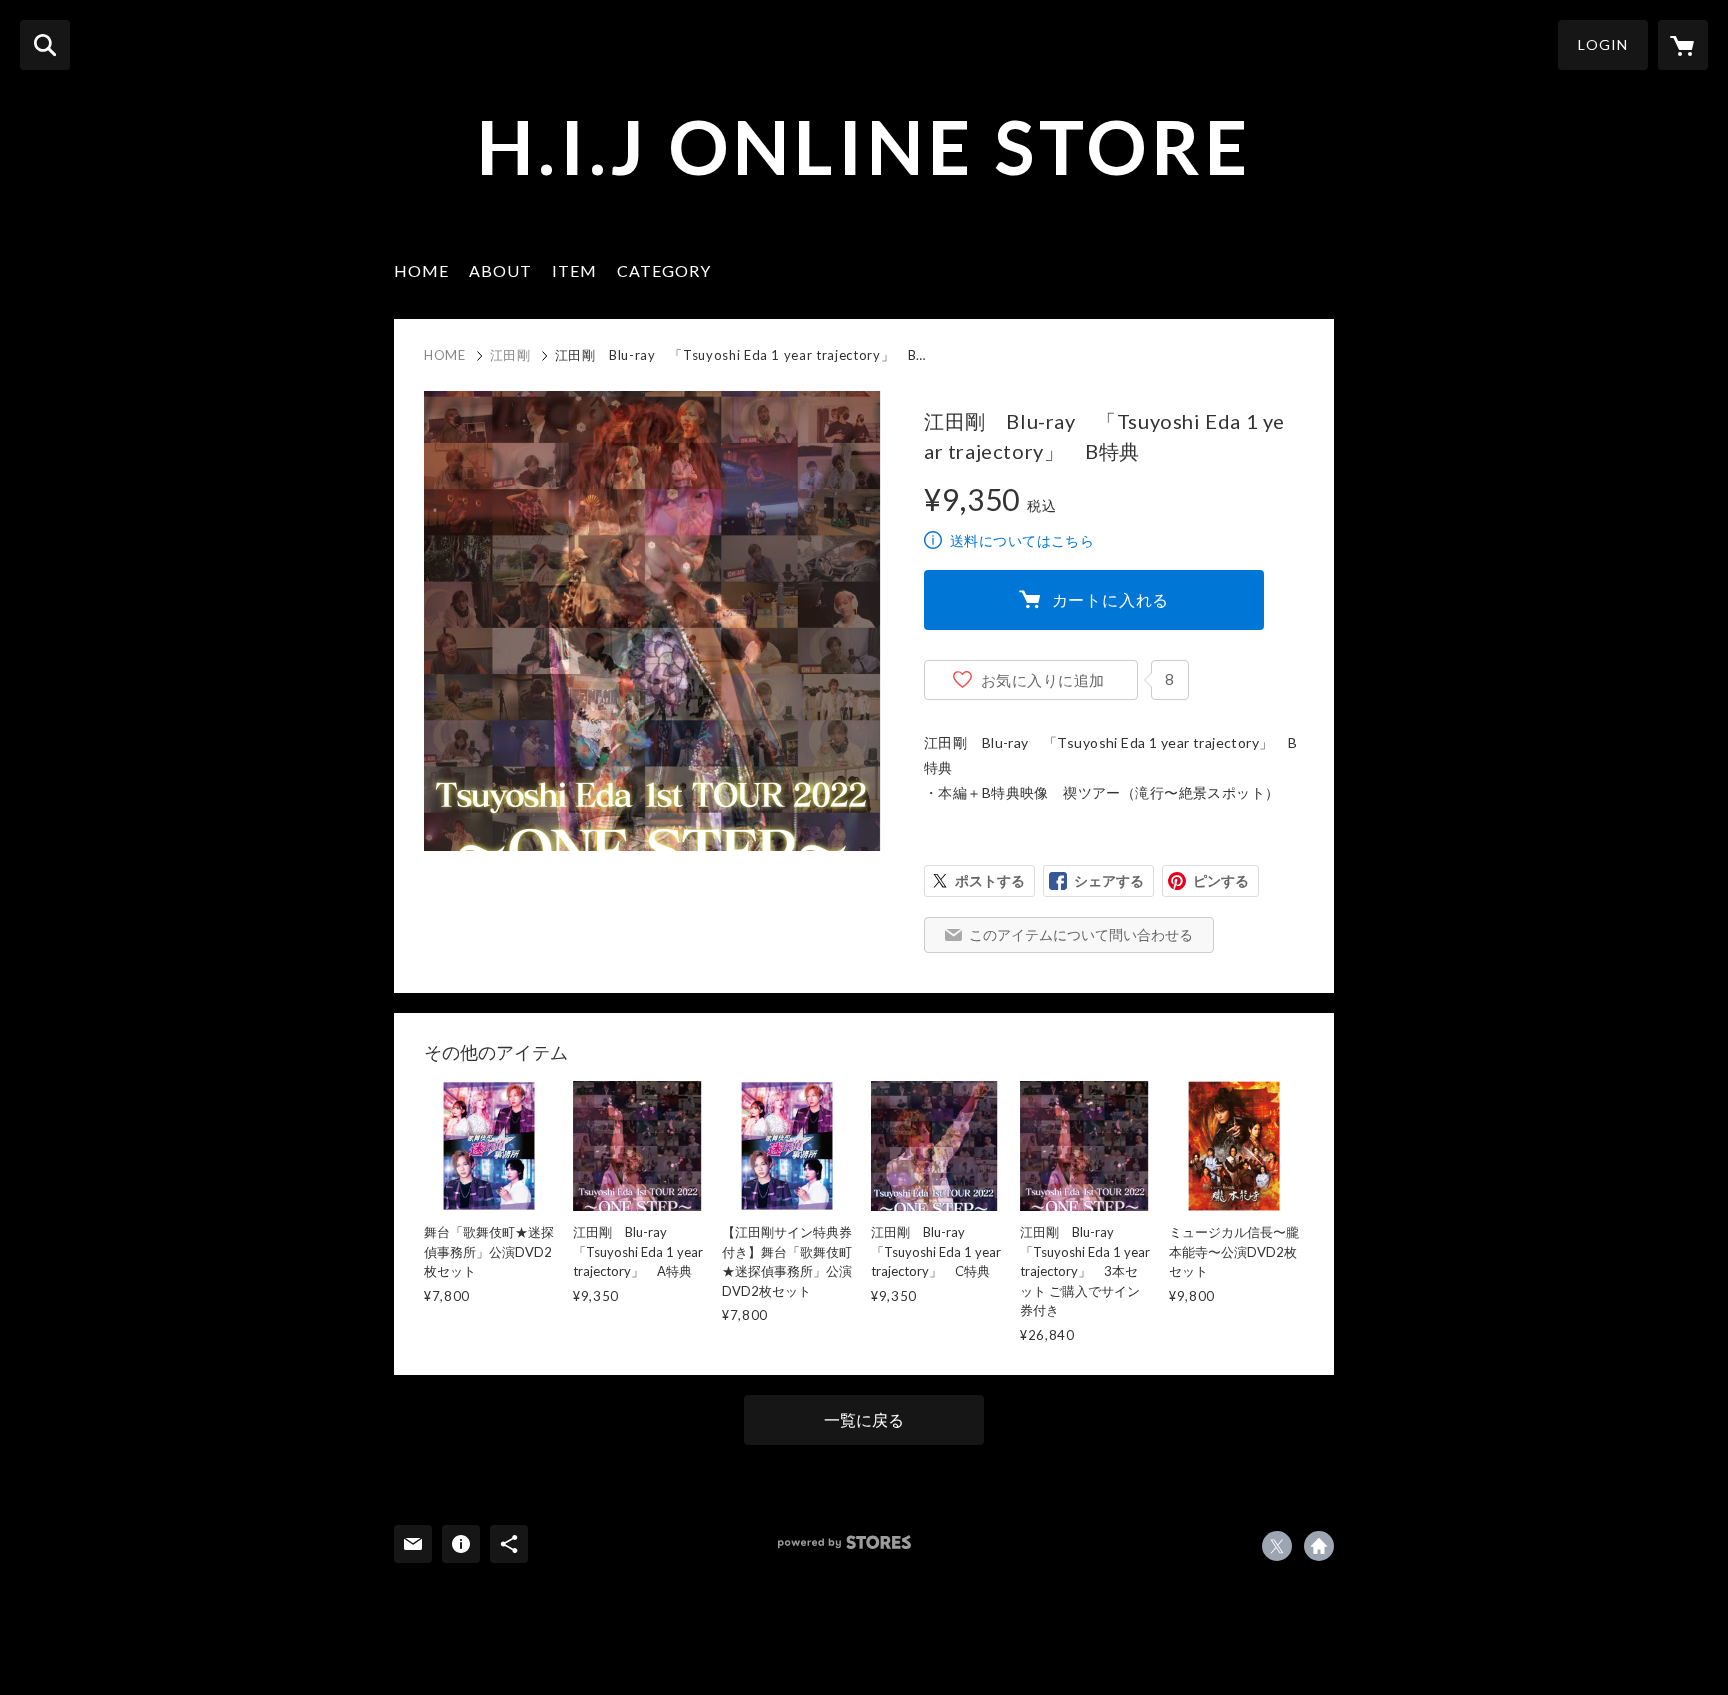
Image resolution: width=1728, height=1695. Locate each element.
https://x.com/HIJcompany (1277, 1546)
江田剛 (510, 355)
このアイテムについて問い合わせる (1081, 934)
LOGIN (1603, 44)
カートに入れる (1111, 599)
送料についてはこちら (1022, 540)
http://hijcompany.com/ (1319, 1546)
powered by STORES (844, 1542)
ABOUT (500, 270)
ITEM (574, 270)
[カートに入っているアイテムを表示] (1683, 45)
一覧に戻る (864, 1419)
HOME (421, 270)
